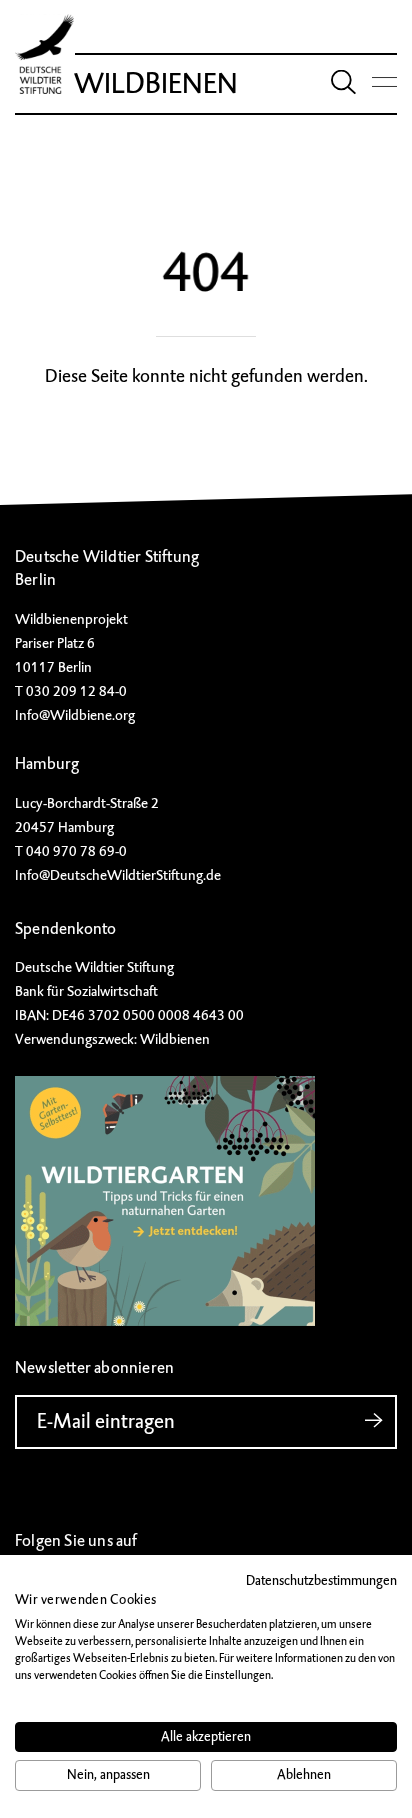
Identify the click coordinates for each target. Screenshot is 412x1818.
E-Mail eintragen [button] (106, 1421)
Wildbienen (156, 83)
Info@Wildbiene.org (75, 715)
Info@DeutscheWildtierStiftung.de (118, 875)
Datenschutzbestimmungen (321, 1580)
